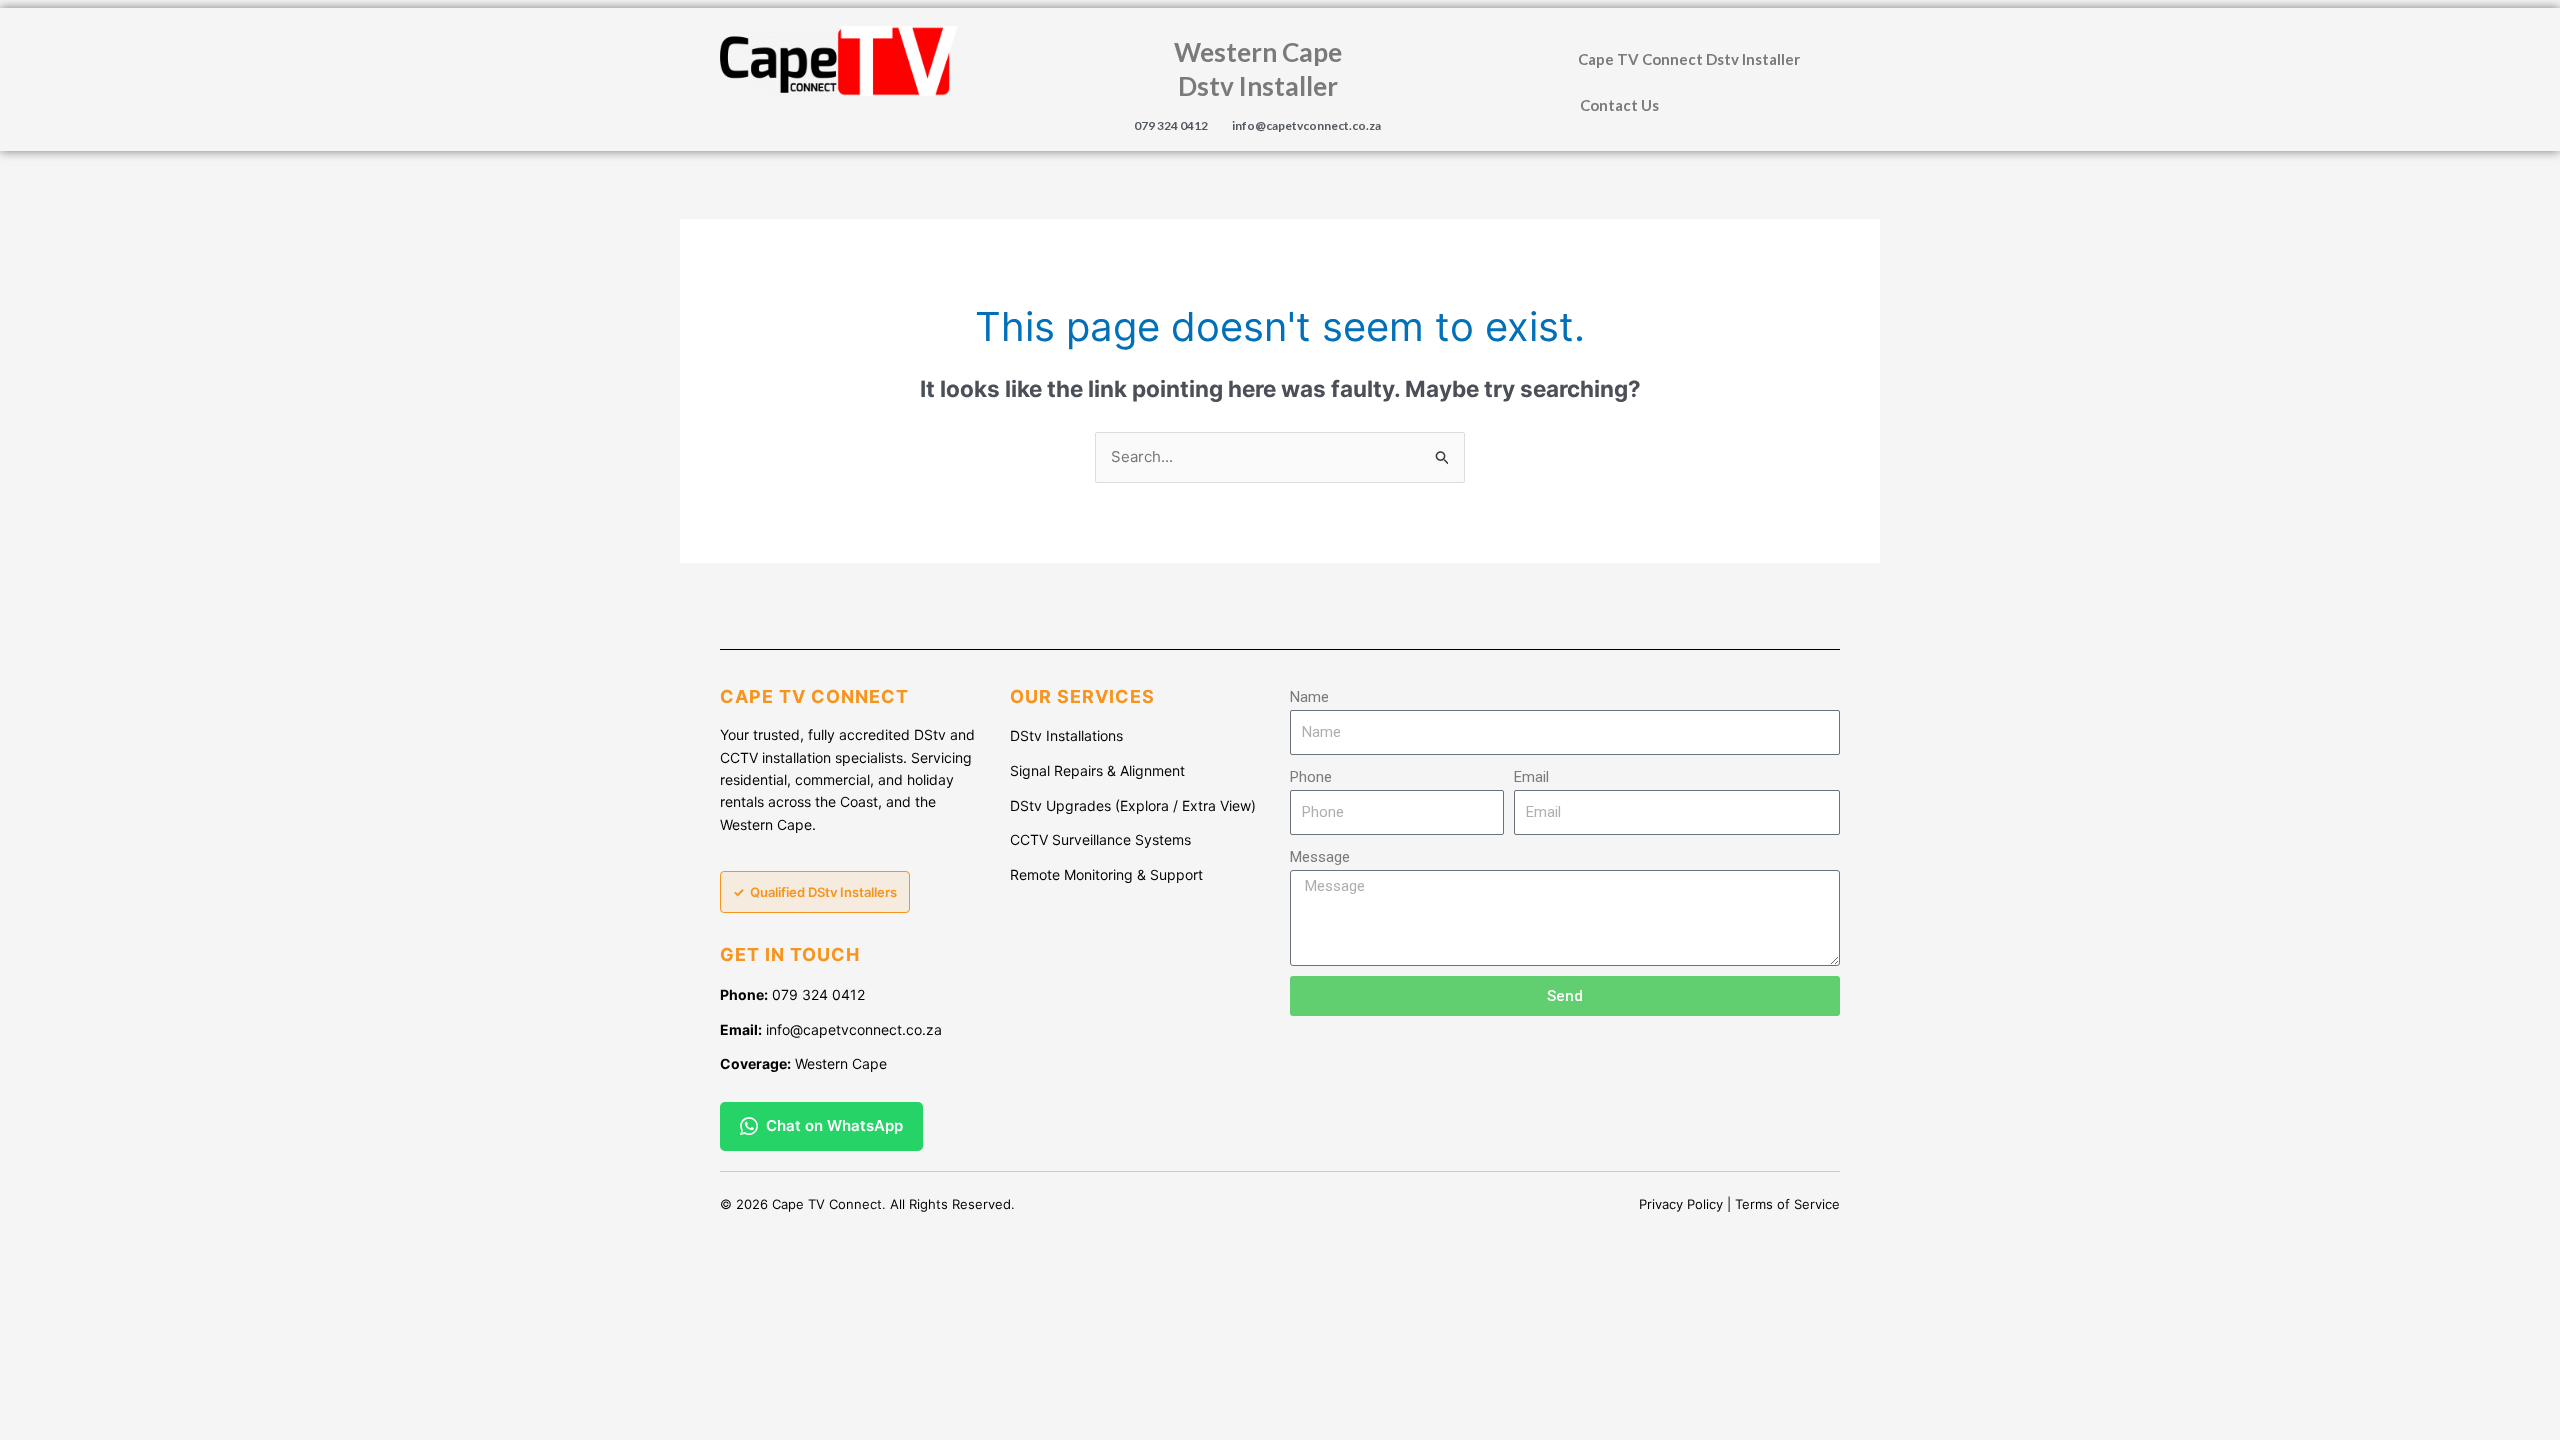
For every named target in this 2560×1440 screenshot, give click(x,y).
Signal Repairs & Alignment (1097, 770)
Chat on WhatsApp (834, 1125)
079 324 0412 (1171, 125)
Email (1531, 777)
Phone (1311, 777)
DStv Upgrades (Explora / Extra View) (1133, 805)
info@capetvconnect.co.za (1306, 125)
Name (1309, 697)
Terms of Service (1787, 1204)
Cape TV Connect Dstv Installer (1689, 59)
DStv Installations (1066, 735)
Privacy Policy (1681, 1204)
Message (1320, 857)
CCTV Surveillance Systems (1100, 839)
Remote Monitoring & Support (1106, 874)
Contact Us (1619, 105)
